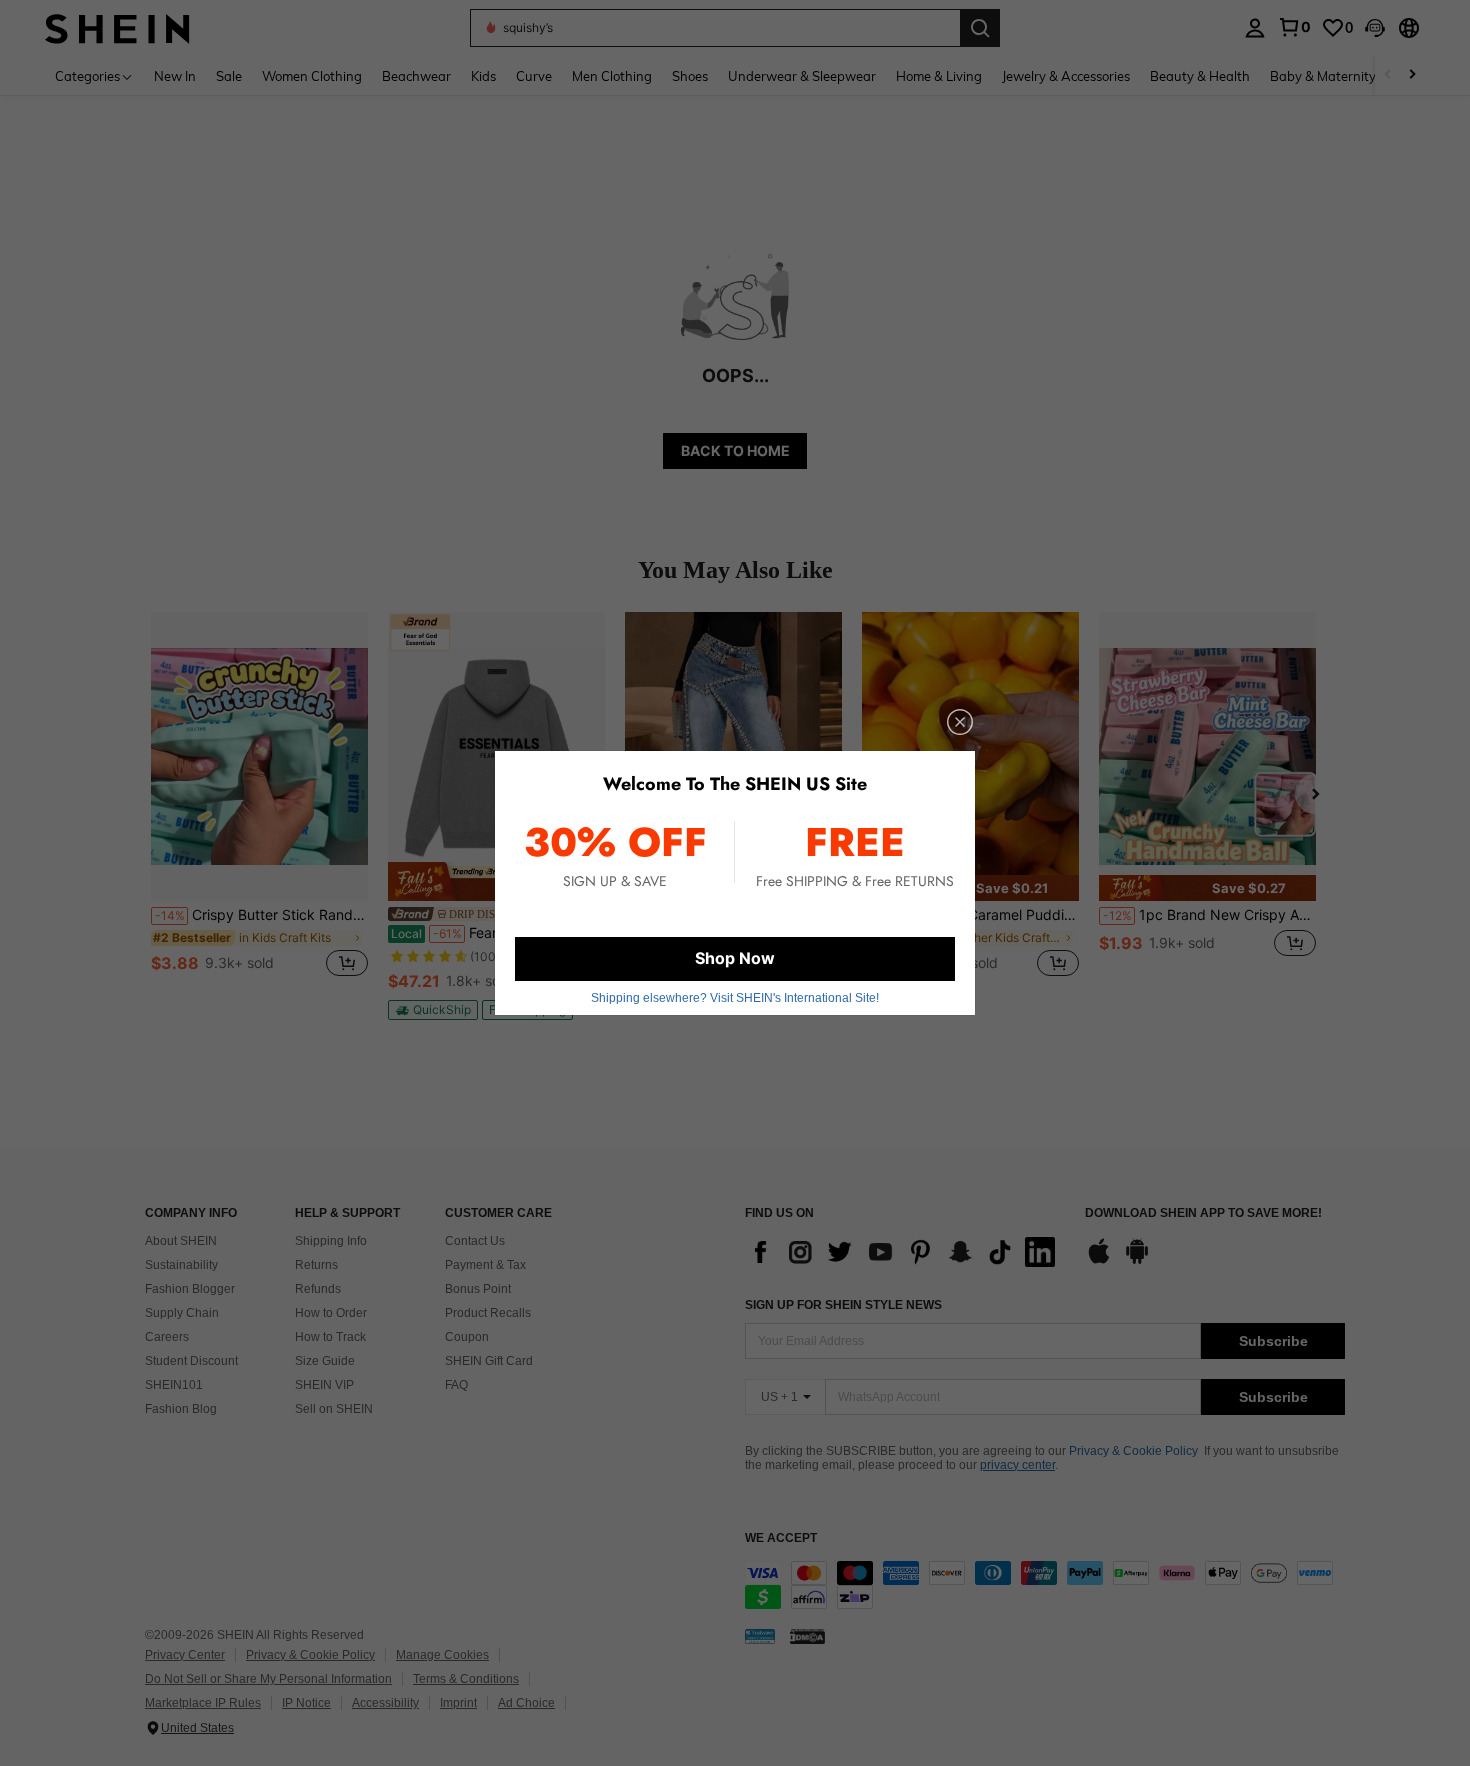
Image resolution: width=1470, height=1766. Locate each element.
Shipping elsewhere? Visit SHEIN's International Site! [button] (735, 998)
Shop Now (735, 958)
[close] (960, 722)
